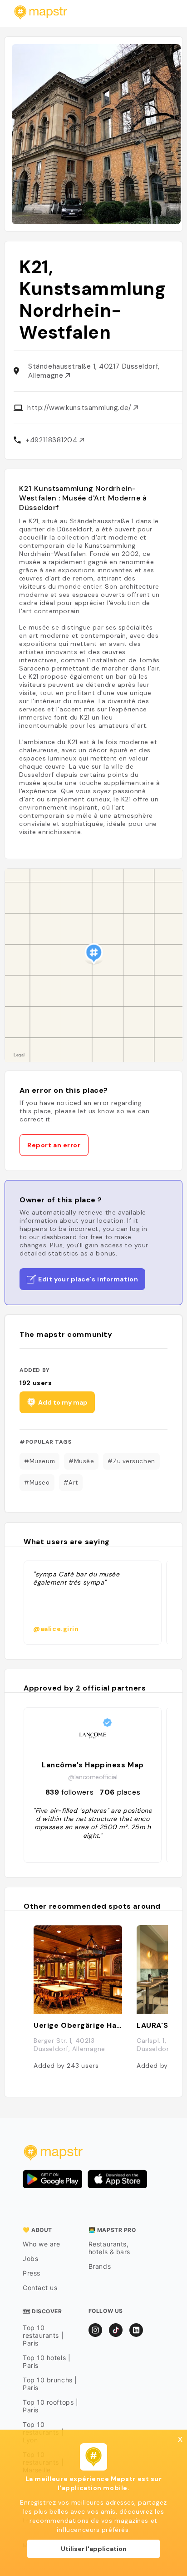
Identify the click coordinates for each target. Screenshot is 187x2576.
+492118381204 (52, 440)
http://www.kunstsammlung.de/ (80, 408)
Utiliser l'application (94, 2549)
